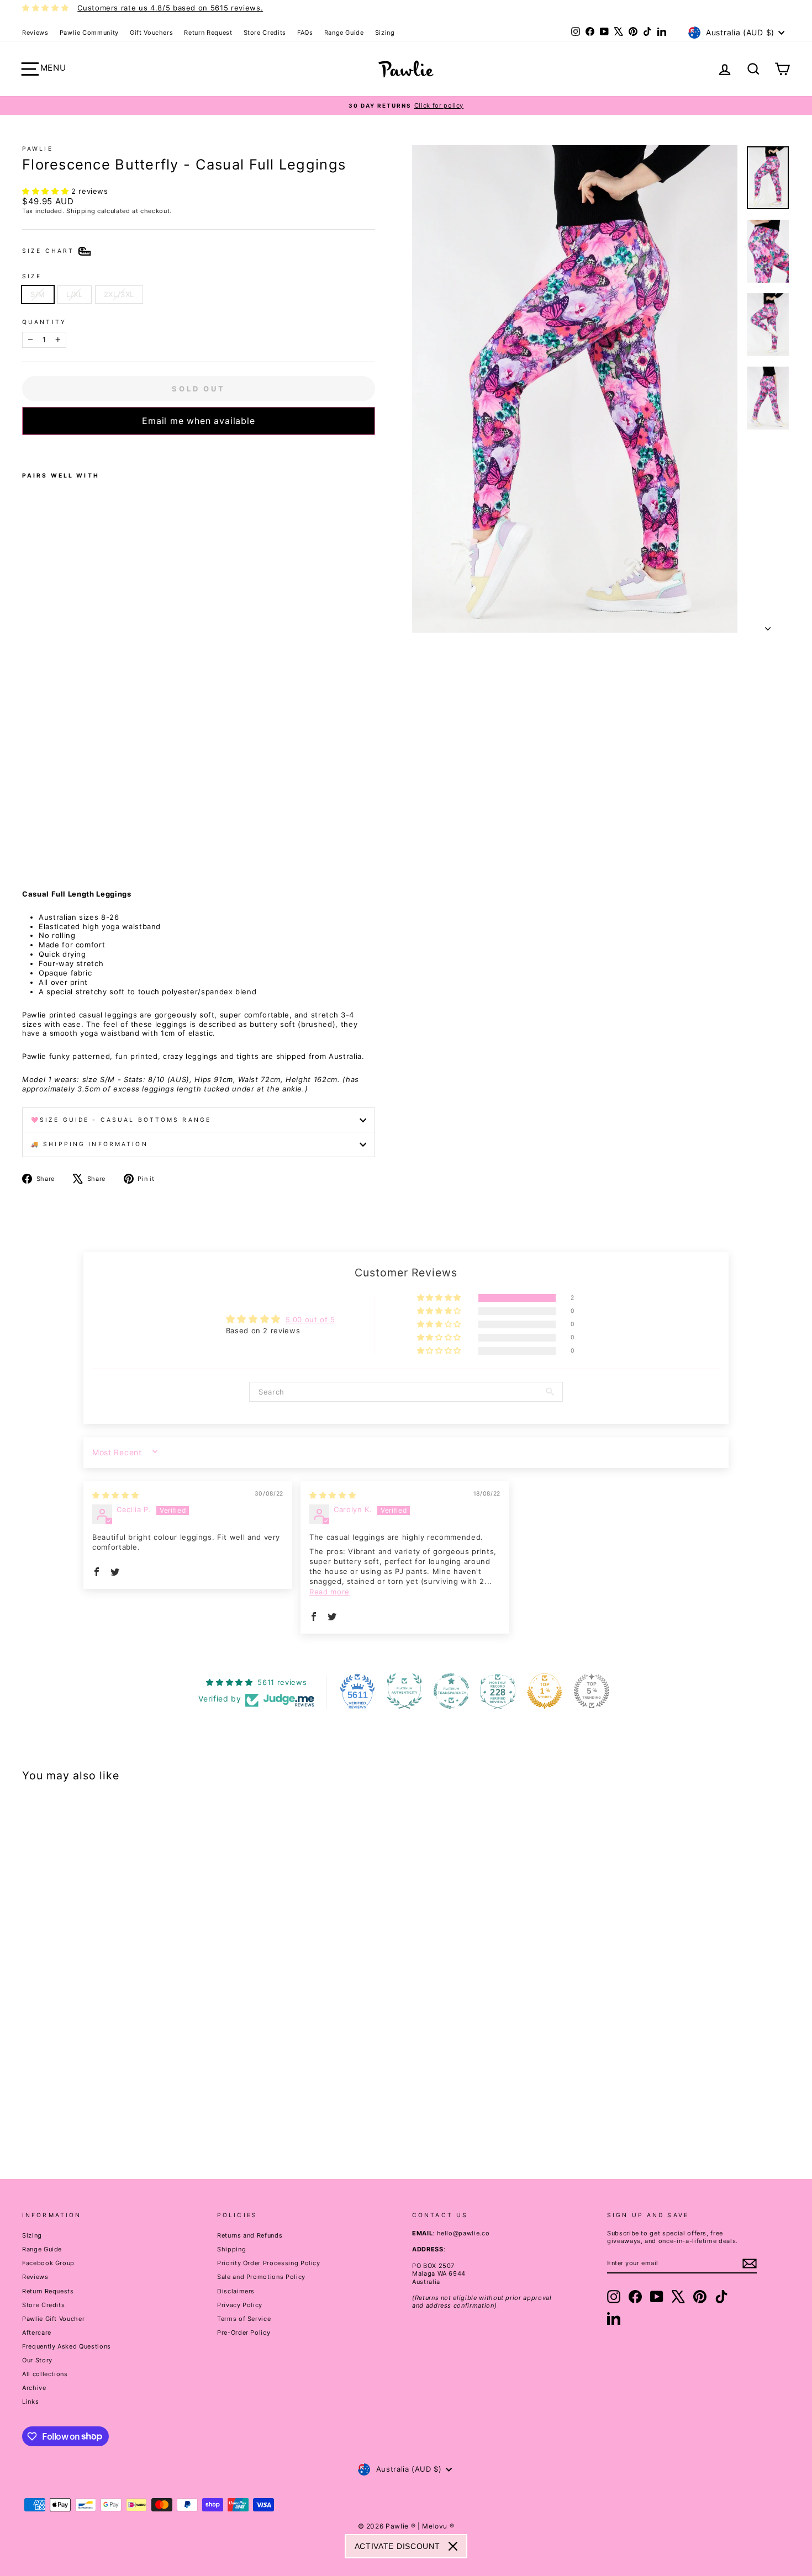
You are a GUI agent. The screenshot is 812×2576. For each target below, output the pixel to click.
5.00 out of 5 (310, 1319)
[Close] (453, 2546)
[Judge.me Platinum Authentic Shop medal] (404, 1691)
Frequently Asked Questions (67, 2346)
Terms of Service (244, 2319)
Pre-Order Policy (244, 2333)
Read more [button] (329, 1592)
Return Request (208, 33)
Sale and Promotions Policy (261, 2277)
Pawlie (38, 149)
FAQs (305, 33)
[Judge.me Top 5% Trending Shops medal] (592, 1691)
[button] (47, 191)
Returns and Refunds (250, 2235)
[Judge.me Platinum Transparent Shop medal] (451, 1691)
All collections (45, 2374)
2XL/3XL (119, 294)
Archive (34, 2388)
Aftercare (37, 2333)
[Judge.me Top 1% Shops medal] (545, 1691)
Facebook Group (48, 2263)
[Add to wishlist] (25, 449)
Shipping (81, 211)
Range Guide (344, 33)
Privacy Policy (240, 2305)
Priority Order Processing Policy (269, 2263)
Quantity (44, 322)
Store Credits (265, 33)
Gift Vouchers (151, 33)
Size (32, 276)
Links (30, 2402)
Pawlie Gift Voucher (53, 2319)
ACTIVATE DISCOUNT (397, 2546)
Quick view (114, 2073)
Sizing (385, 33)
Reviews (35, 33)
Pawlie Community (89, 33)
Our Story (37, 2360)
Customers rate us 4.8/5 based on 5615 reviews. (170, 8)
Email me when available (198, 421)
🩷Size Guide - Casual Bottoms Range (121, 1120)
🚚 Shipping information (89, 1144)
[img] (115, 1495)
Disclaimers (236, 2291)
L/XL (75, 294)
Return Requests (48, 2291)
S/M (38, 294)
